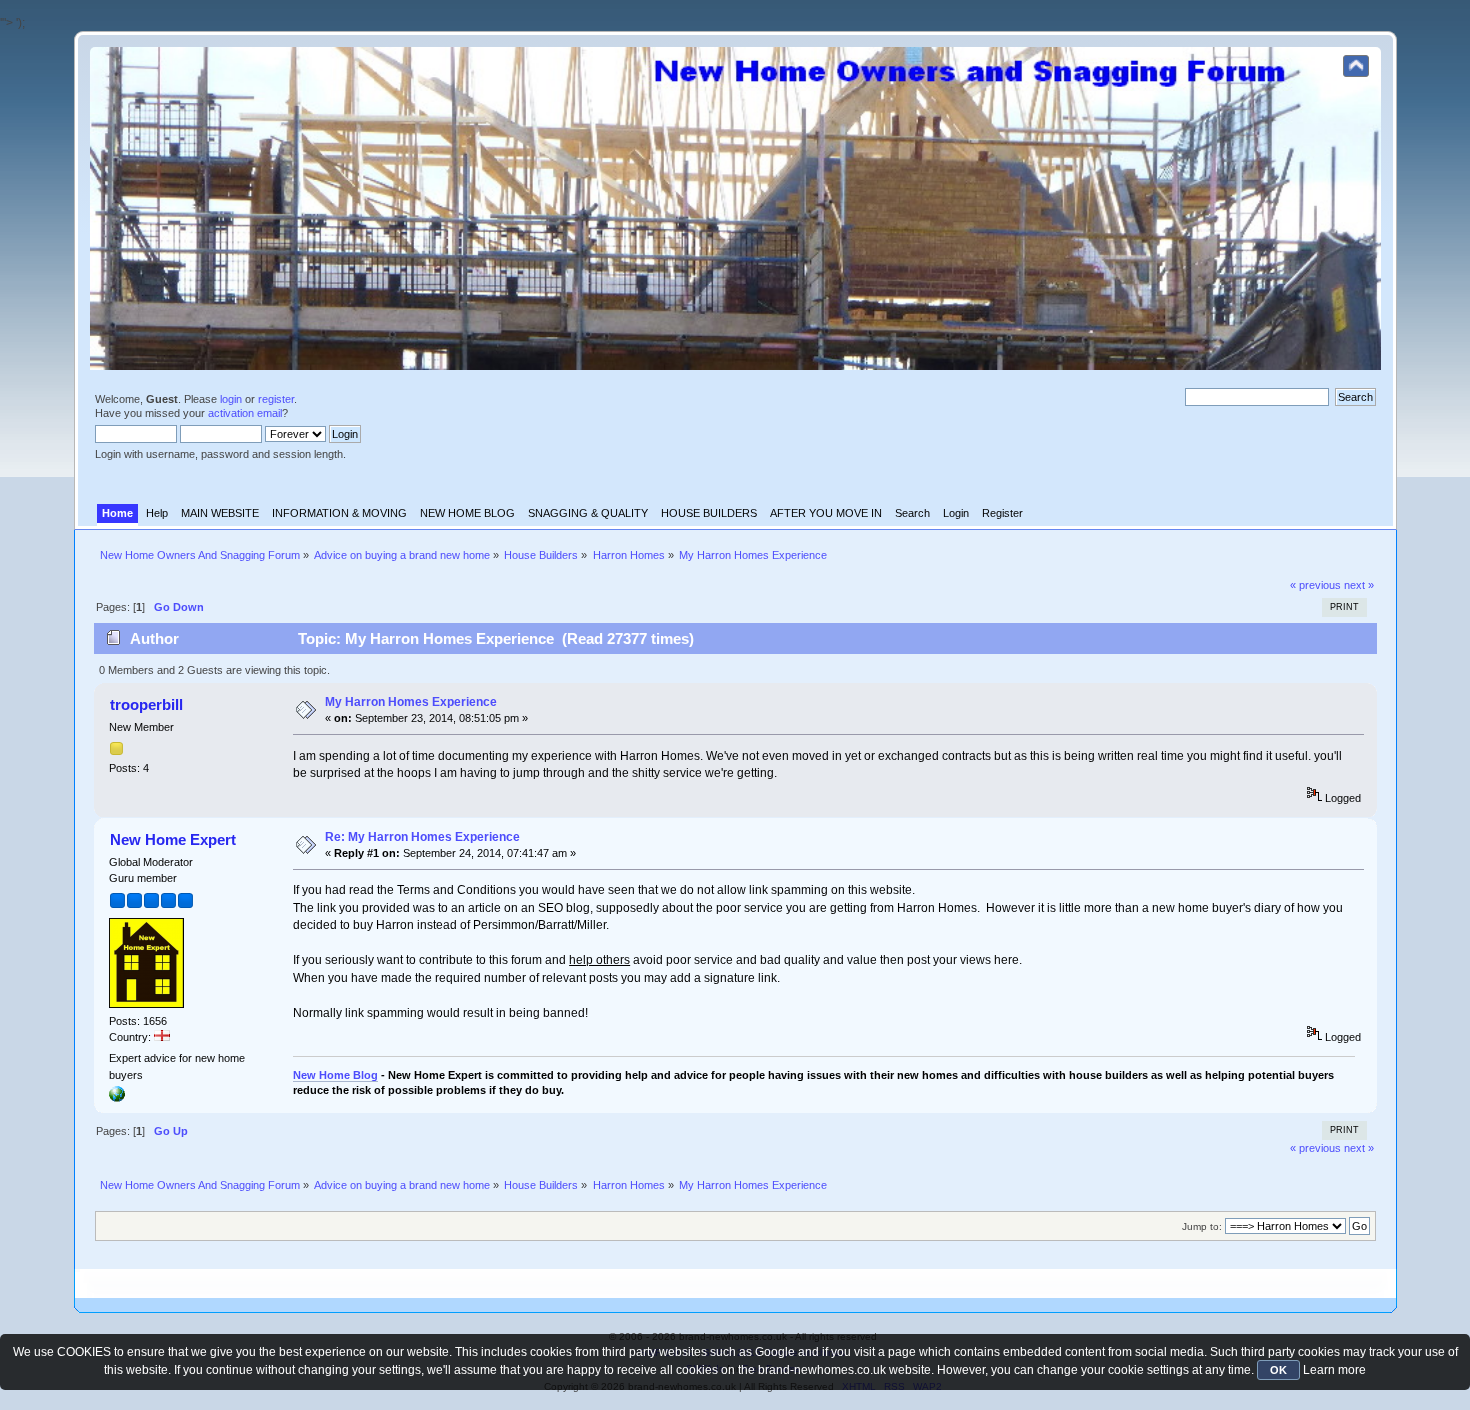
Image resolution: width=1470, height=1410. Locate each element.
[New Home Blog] (117, 1098)
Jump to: (1202, 1226)
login (231, 399)
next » (1359, 585)
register (276, 399)
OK (1278, 1370)
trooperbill (146, 704)
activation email (245, 413)
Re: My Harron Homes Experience (422, 837)
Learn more (1334, 1370)
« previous (1315, 585)
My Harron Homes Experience (411, 702)
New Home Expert (173, 839)
